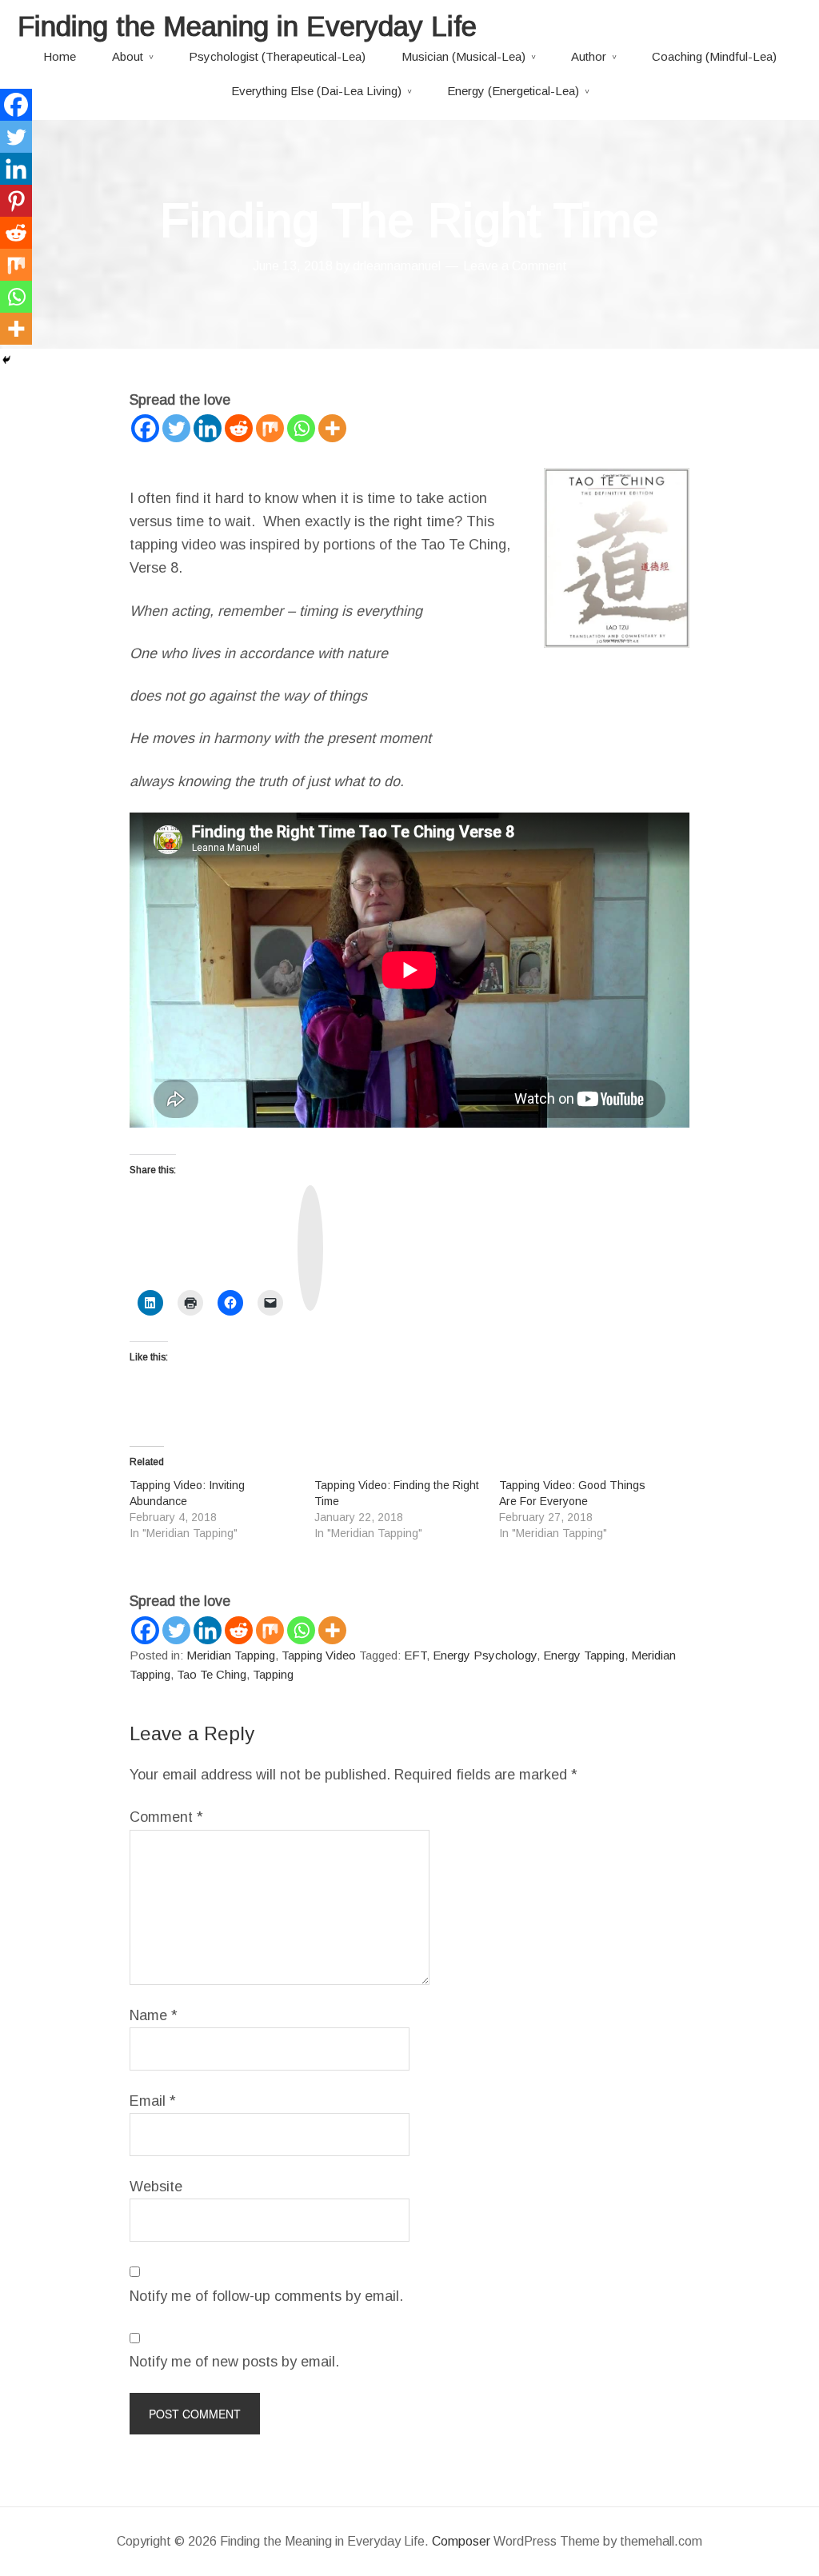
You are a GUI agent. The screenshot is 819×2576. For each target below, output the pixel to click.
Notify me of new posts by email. (234, 2362)
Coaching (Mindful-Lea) (714, 56)
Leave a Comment (515, 266)
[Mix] (270, 428)
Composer (461, 2541)
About (128, 56)
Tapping (273, 1674)
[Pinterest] (16, 201)
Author (589, 56)
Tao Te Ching (212, 1674)
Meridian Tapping (231, 1655)
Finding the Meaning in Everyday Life (247, 26)
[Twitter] (176, 428)
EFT (415, 1655)
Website (156, 2187)
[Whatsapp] (301, 428)
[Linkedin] (208, 428)
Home (60, 56)
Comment (166, 1817)
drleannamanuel (397, 266)
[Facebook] (145, 428)
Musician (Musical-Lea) (463, 56)
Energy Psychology (485, 1655)
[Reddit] (239, 428)
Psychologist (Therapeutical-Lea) (277, 56)
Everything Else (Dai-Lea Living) (316, 91)
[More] (332, 428)
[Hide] (6, 360)
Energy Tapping (584, 1655)
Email (153, 2101)
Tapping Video (319, 1655)
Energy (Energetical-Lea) (513, 91)
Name (154, 2015)
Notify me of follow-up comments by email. (266, 2296)
